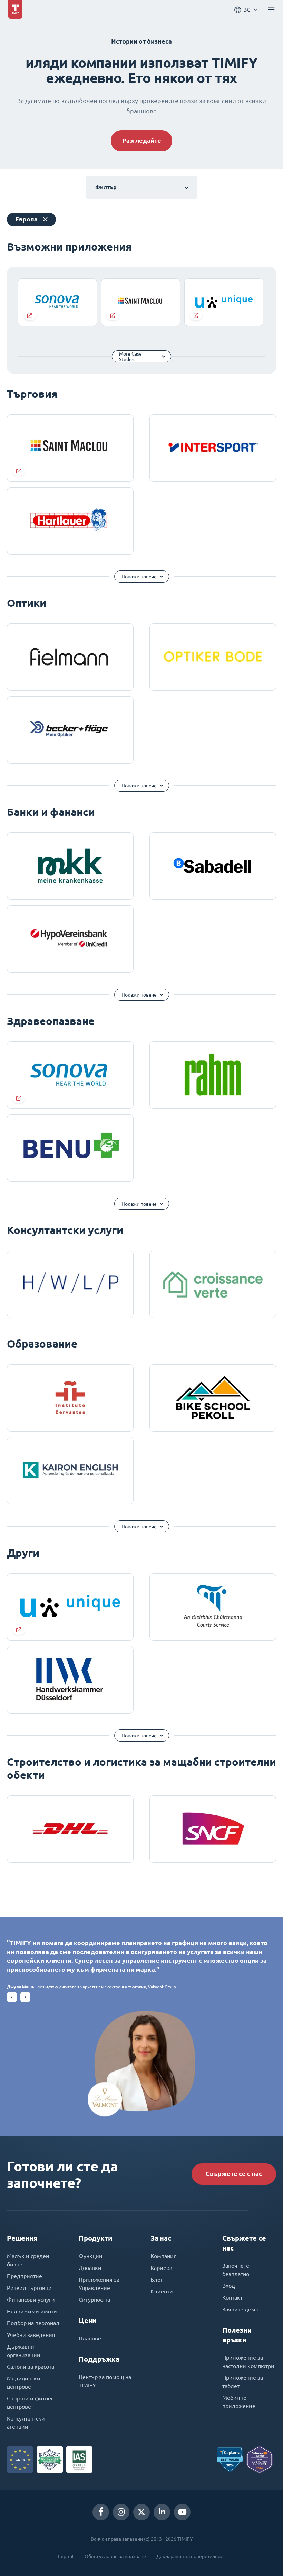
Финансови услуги (31, 2300)
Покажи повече (139, 577)
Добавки (90, 2268)
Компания (164, 2256)
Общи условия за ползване (115, 2556)
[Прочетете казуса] (57, 302)
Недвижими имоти (32, 2311)
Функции (91, 2256)
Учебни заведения (31, 2335)
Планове (90, 2338)
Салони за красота (31, 2367)
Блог (157, 2280)
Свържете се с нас (234, 2174)
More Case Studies (130, 357)
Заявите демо (240, 2309)
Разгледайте (142, 140)
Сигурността (94, 2300)
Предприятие (25, 2276)
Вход (229, 2286)
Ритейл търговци (29, 2288)
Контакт (232, 2297)
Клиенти (162, 2291)
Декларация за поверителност (191, 2556)
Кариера (161, 2268)
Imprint (66, 2556)
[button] (12, 1997)
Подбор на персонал (33, 2323)
